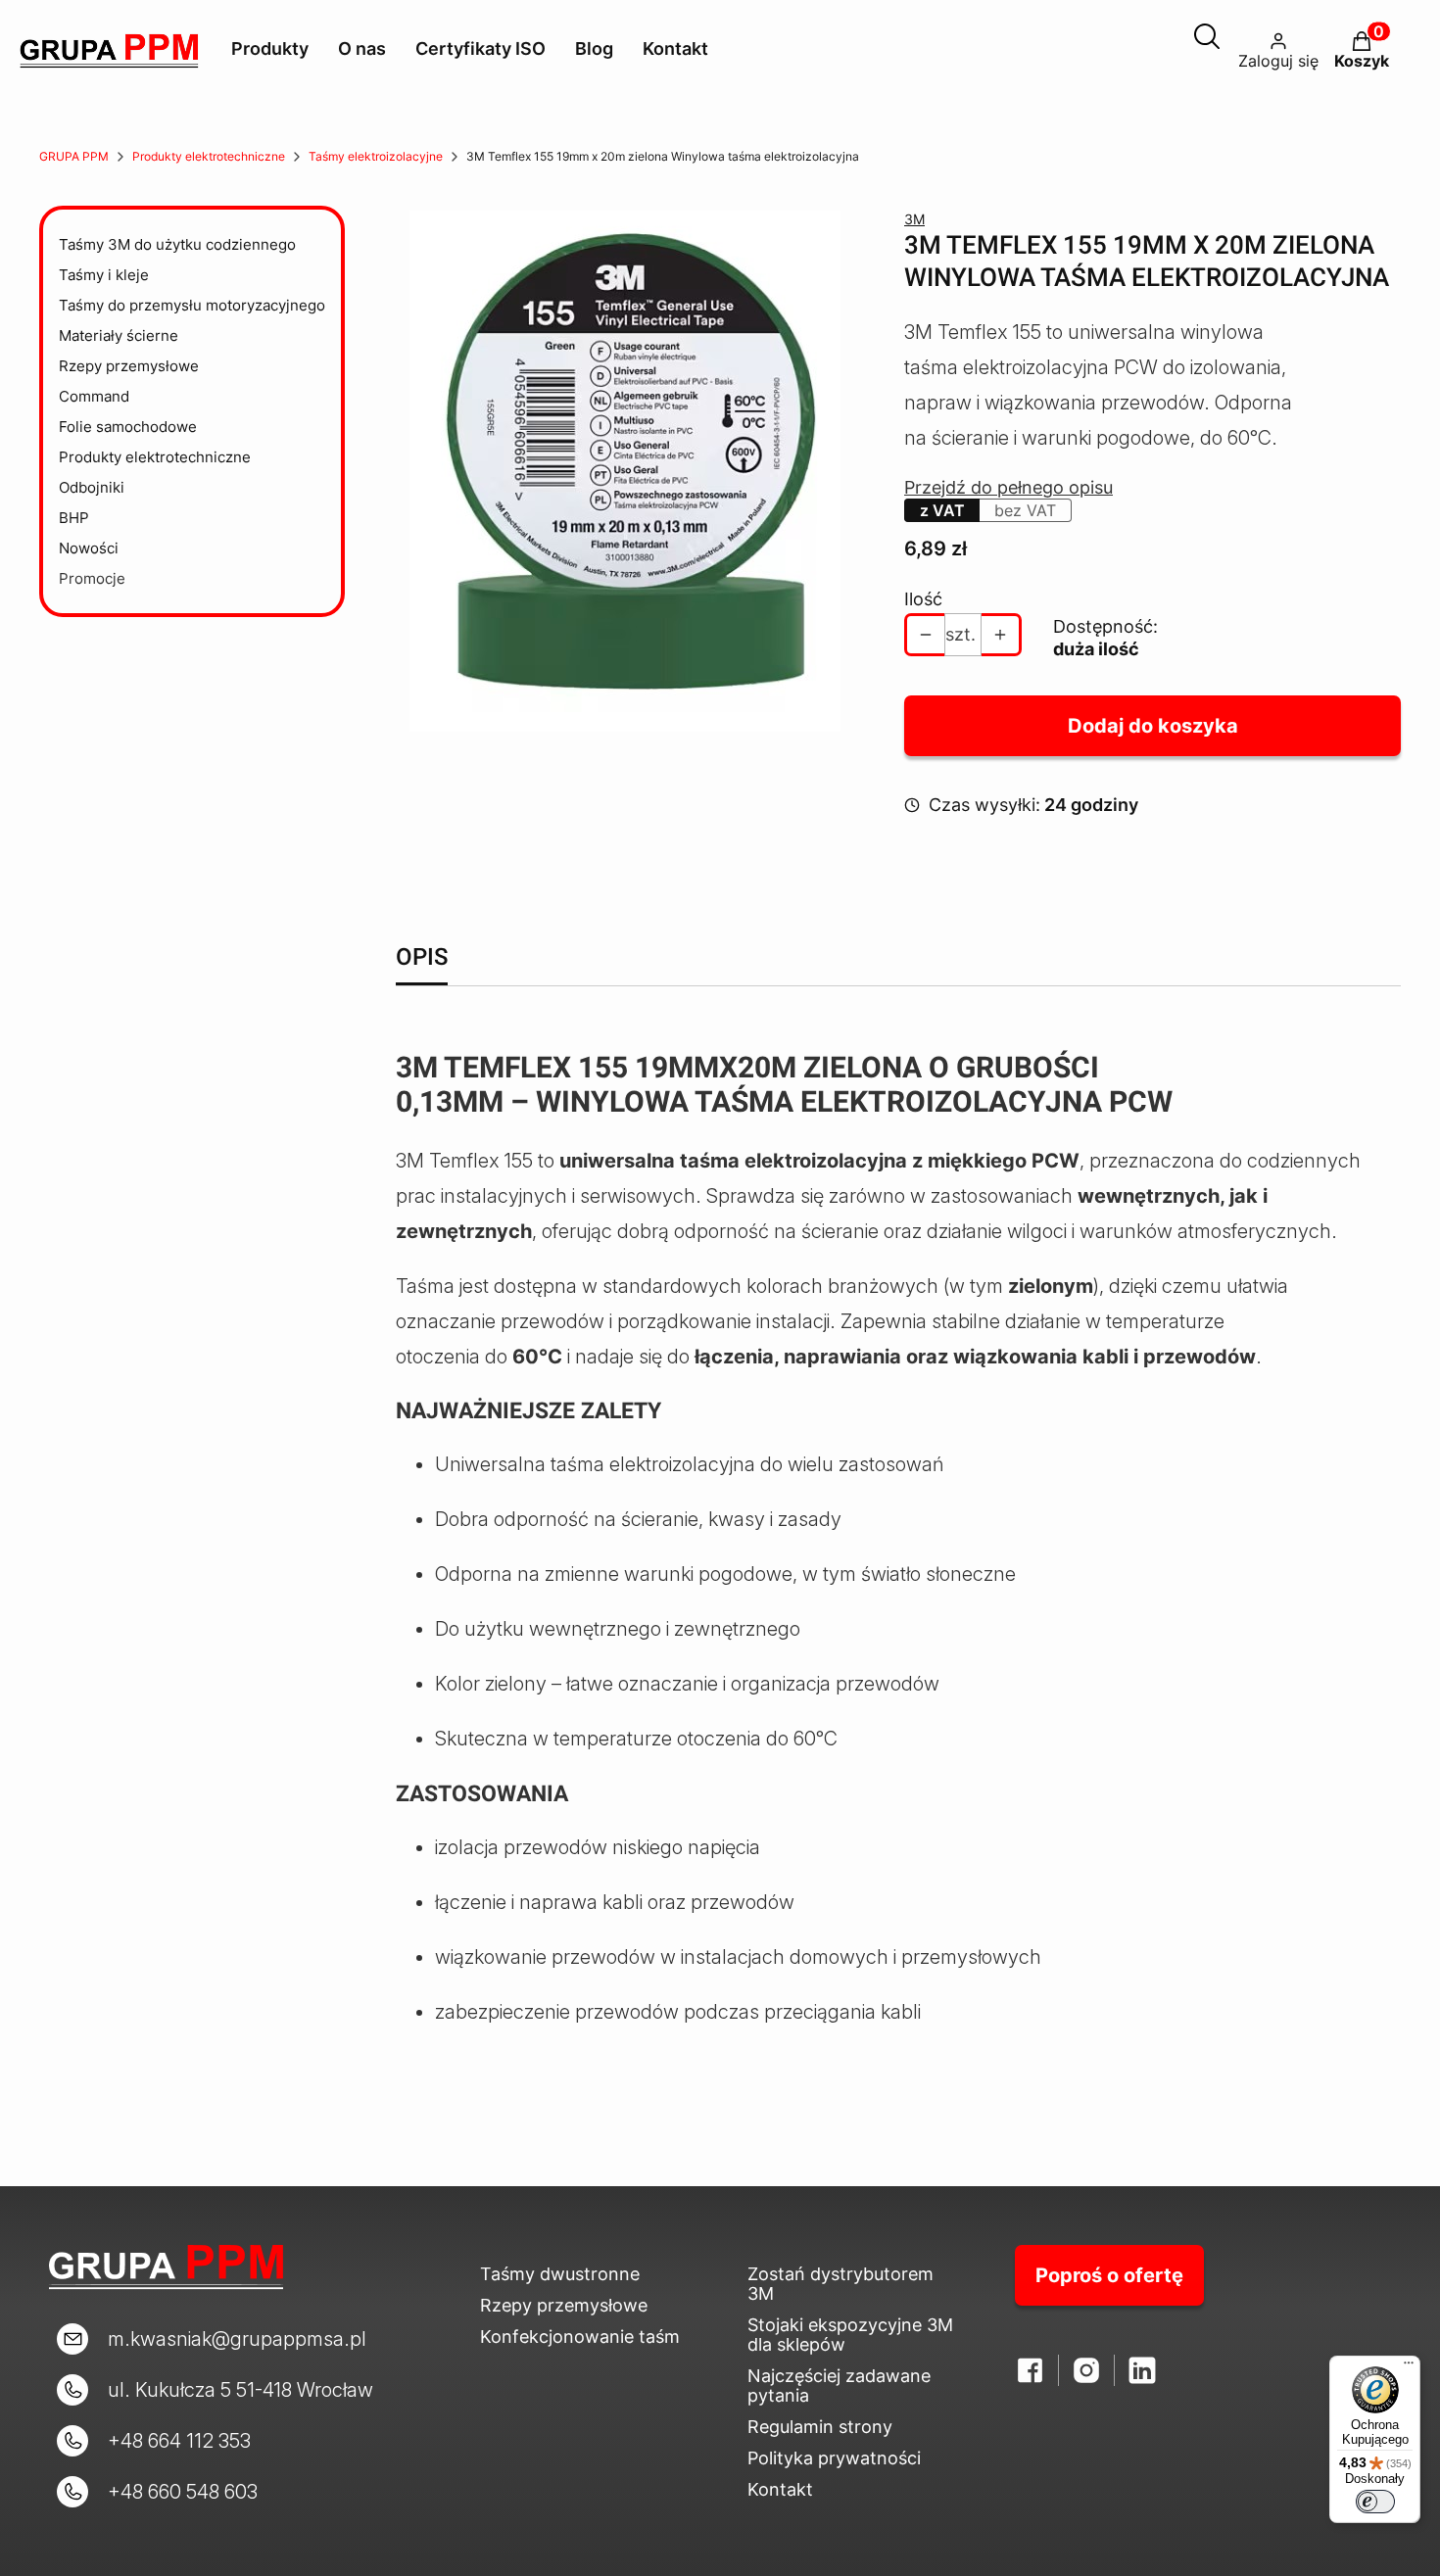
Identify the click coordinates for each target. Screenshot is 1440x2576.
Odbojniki (92, 487)
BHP (74, 518)
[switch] (1375, 2502)
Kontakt (780, 2489)
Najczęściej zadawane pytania (839, 2385)
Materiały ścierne (119, 335)
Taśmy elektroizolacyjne (376, 156)
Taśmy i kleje (104, 275)
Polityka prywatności (834, 2458)
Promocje (92, 578)
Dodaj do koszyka (1153, 726)
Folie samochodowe (128, 427)
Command (94, 396)
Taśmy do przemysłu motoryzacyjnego (192, 305)
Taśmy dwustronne (560, 2274)
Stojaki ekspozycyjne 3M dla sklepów (850, 2335)
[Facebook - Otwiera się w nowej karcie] (1031, 2370)
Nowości (89, 548)
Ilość (923, 599)
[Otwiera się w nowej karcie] (1086, 2370)
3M (914, 219)
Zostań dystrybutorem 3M (840, 2284)
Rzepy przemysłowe (129, 366)
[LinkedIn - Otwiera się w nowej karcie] (1142, 2370)
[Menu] (1409, 2367)
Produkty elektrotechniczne (209, 156)
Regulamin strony (820, 2427)
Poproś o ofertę (1109, 2275)
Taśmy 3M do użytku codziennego (177, 244)
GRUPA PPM (74, 156)
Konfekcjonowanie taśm (580, 2337)
